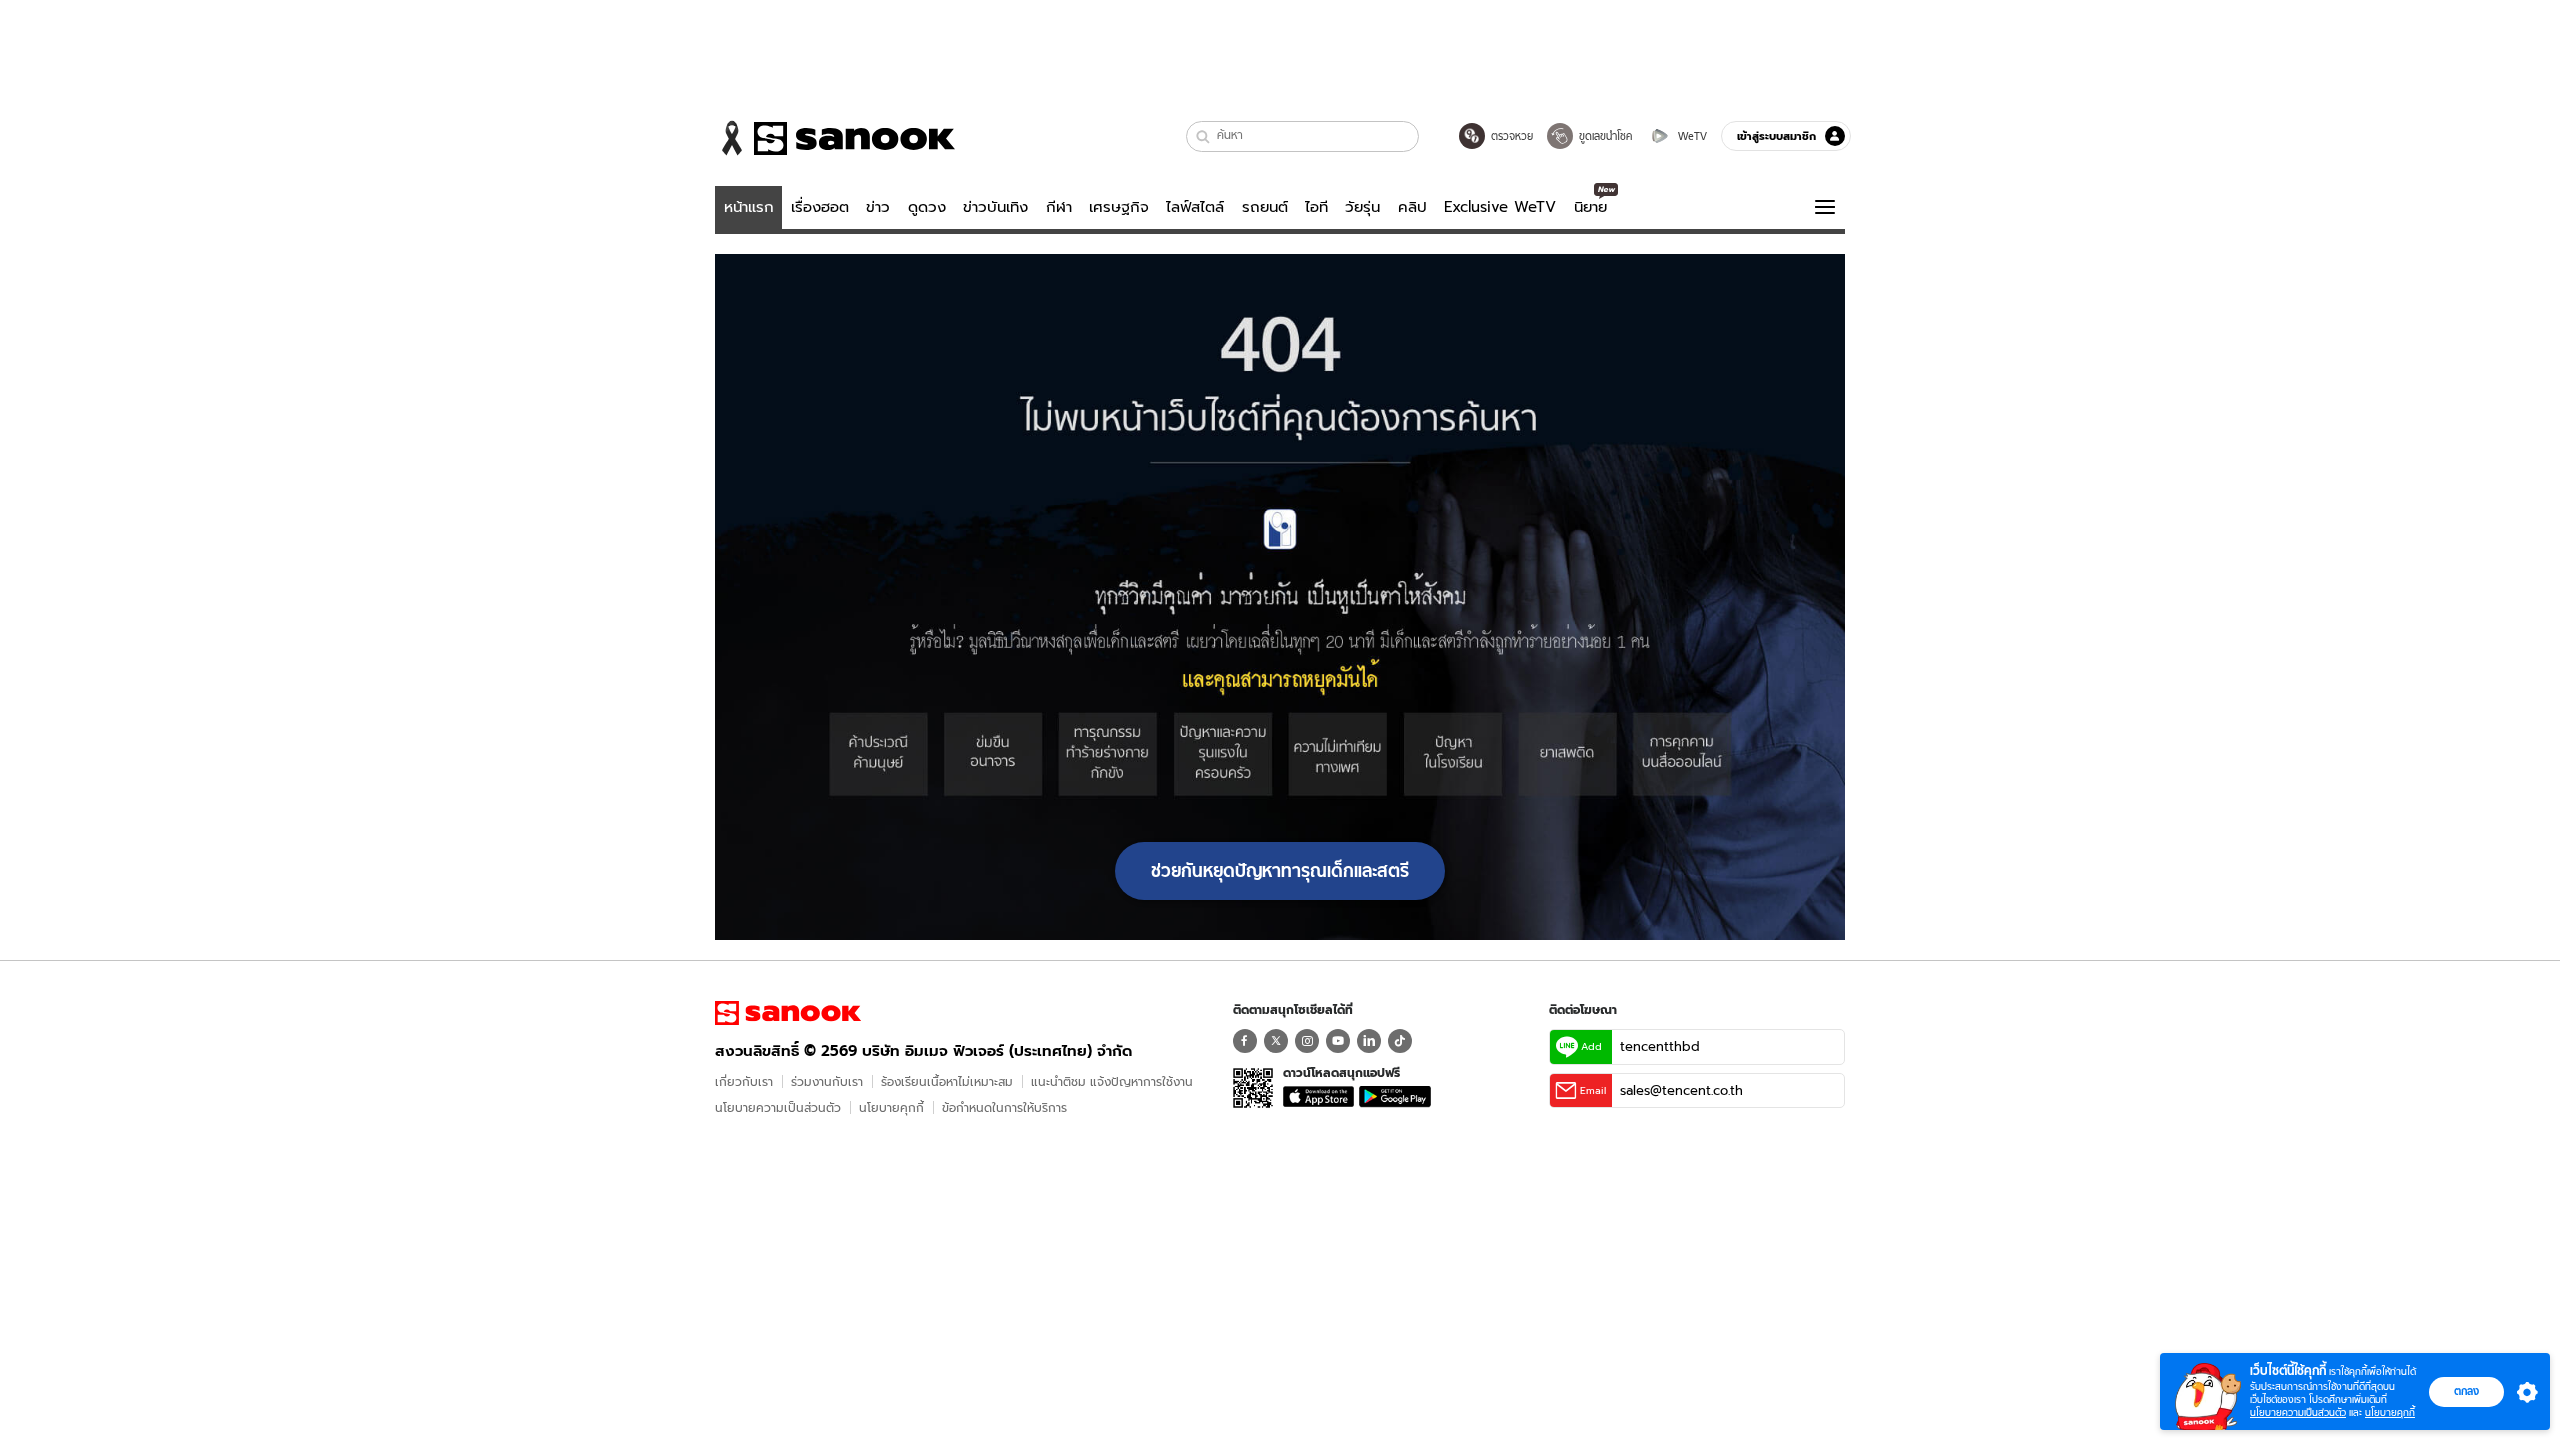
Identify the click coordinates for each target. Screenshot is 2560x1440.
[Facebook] (1245, 1041)
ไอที (1316, 207)
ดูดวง (927, 207)
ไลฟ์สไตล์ (1195, 207)
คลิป (1412, 207)
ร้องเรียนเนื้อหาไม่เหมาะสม (947, 1081)
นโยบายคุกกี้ (891, 1107)
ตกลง (2466, 1391)
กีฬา (1059, 207)
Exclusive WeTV (1500, 207)
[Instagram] (1307, 1041)
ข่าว (878, 207)
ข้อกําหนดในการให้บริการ (1004, 1107)
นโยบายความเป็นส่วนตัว (778, 1107)
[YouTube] (1338, 1041)
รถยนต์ (1265, 207)
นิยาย (1590, 207)
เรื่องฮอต (820, 207)
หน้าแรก (749, 207)
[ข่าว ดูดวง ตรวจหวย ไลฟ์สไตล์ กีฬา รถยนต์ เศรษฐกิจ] (835, 138)
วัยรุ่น (1362, 207)
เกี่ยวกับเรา (744, 1081)
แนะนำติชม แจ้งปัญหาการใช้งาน (1112, 1081)
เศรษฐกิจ (1119, 207)
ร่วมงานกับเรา (827, 1081)
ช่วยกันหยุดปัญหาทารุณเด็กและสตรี (1280, 871)
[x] (1276, 1041)
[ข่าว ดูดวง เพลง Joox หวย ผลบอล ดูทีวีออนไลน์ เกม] (788, 1013)
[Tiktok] (1400, 1041)
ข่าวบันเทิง (995, 207)
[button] (1203, 136)
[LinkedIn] (1369, 1041)
